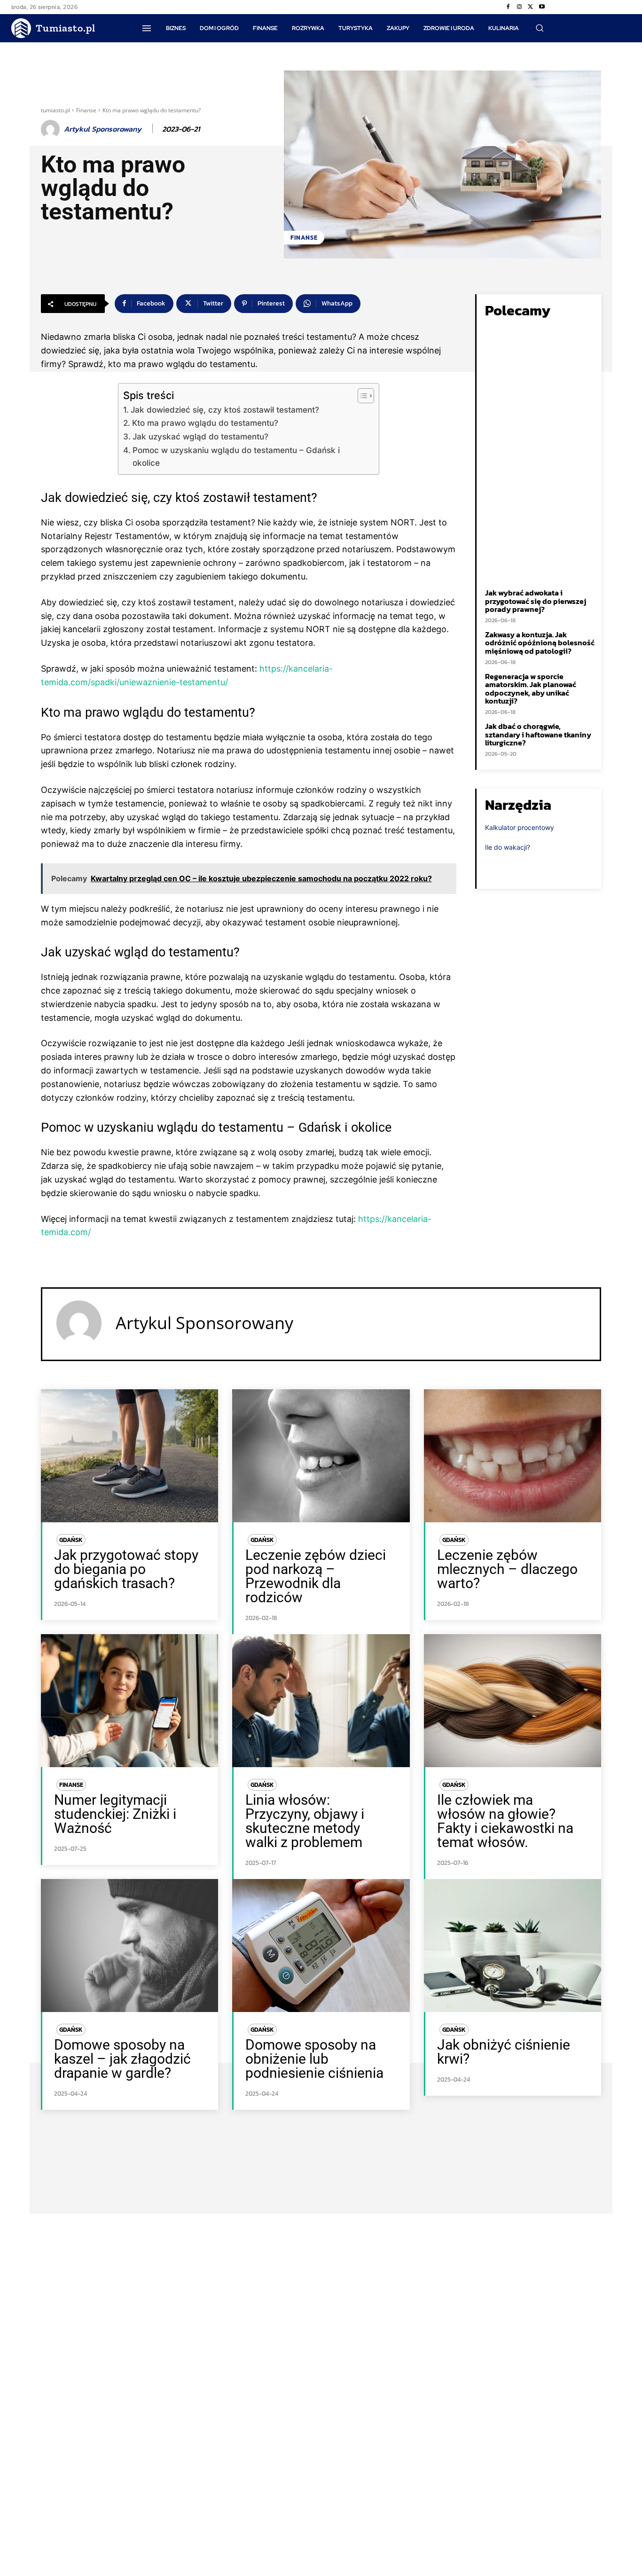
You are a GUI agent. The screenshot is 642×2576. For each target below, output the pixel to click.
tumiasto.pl (55, 110)
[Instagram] (519, 7)
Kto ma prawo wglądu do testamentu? (206, 423)
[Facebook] (508, 7)
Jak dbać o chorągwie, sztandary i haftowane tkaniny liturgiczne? (538, 734)
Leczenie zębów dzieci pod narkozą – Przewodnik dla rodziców (316, 1576)
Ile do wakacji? (508, 847)
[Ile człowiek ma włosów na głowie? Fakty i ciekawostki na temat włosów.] (513, 1701)
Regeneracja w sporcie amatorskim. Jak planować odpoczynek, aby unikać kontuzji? (531, 689)
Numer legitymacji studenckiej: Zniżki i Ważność (115, 1814)
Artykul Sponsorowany (103, 129)
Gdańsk (71, 1540)
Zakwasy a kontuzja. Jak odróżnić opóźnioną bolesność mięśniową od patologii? (540, 643)
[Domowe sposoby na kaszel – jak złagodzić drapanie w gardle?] (129, 1946)
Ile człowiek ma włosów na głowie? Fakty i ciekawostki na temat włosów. (505, 1821)
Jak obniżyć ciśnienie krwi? (504, 2052)
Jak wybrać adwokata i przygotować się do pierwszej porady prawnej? (536, 601)
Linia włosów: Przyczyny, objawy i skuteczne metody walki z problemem (305, 1821)
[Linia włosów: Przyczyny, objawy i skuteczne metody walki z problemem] (321, 1701)
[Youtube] (542, 7)
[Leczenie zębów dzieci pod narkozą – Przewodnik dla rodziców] (321, 1456)
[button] (540, 28)
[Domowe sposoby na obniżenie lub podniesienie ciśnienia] (321, 1946)
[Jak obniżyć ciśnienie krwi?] (513, 1946)
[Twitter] (531, 7)
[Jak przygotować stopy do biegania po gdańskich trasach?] (129, 1456)
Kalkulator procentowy (520, 827)
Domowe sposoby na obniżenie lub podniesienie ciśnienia (314, 2059)
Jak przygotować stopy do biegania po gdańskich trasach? (126, 1569)
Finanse (86, 110)
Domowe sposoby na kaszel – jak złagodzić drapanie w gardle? (122, 2059)
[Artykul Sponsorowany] (52, 129)
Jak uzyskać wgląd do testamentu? (200, 436)
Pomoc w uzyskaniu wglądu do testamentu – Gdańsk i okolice (236, 456)
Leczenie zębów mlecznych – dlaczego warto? (507, 1569)
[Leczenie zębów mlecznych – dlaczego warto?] (513, 1456)
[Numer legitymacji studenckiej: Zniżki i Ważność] (129, 1701)
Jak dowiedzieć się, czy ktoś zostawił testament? (225, 410)
